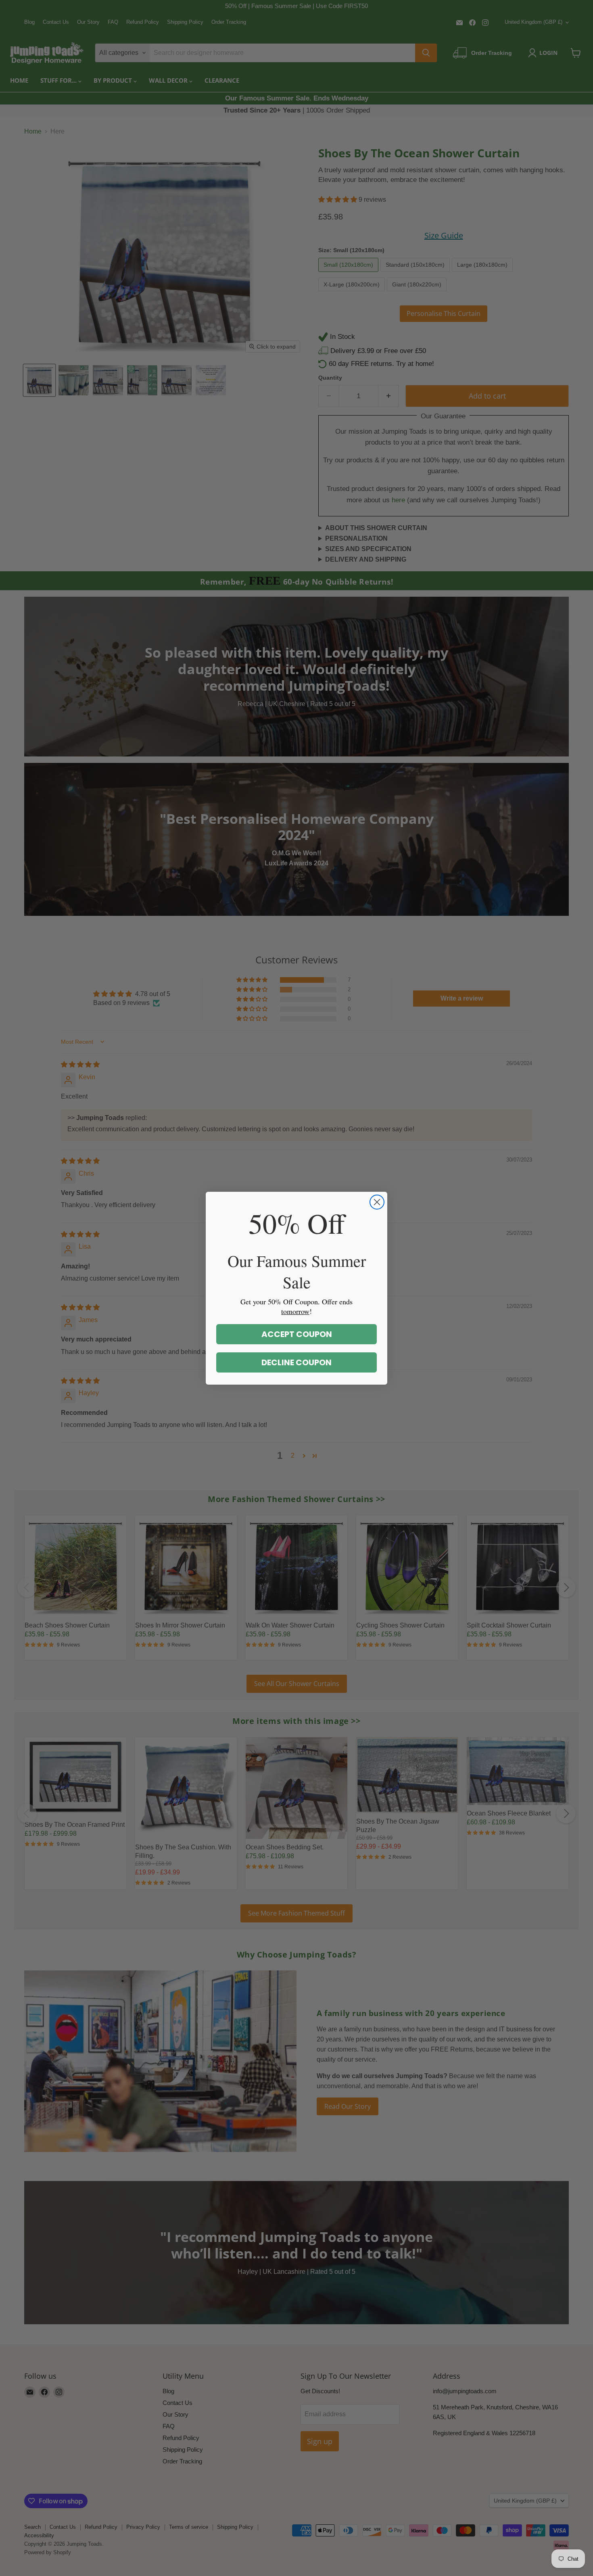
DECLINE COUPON (296, 1362)
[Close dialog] (377, 1202)
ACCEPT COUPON (297, 1334)
